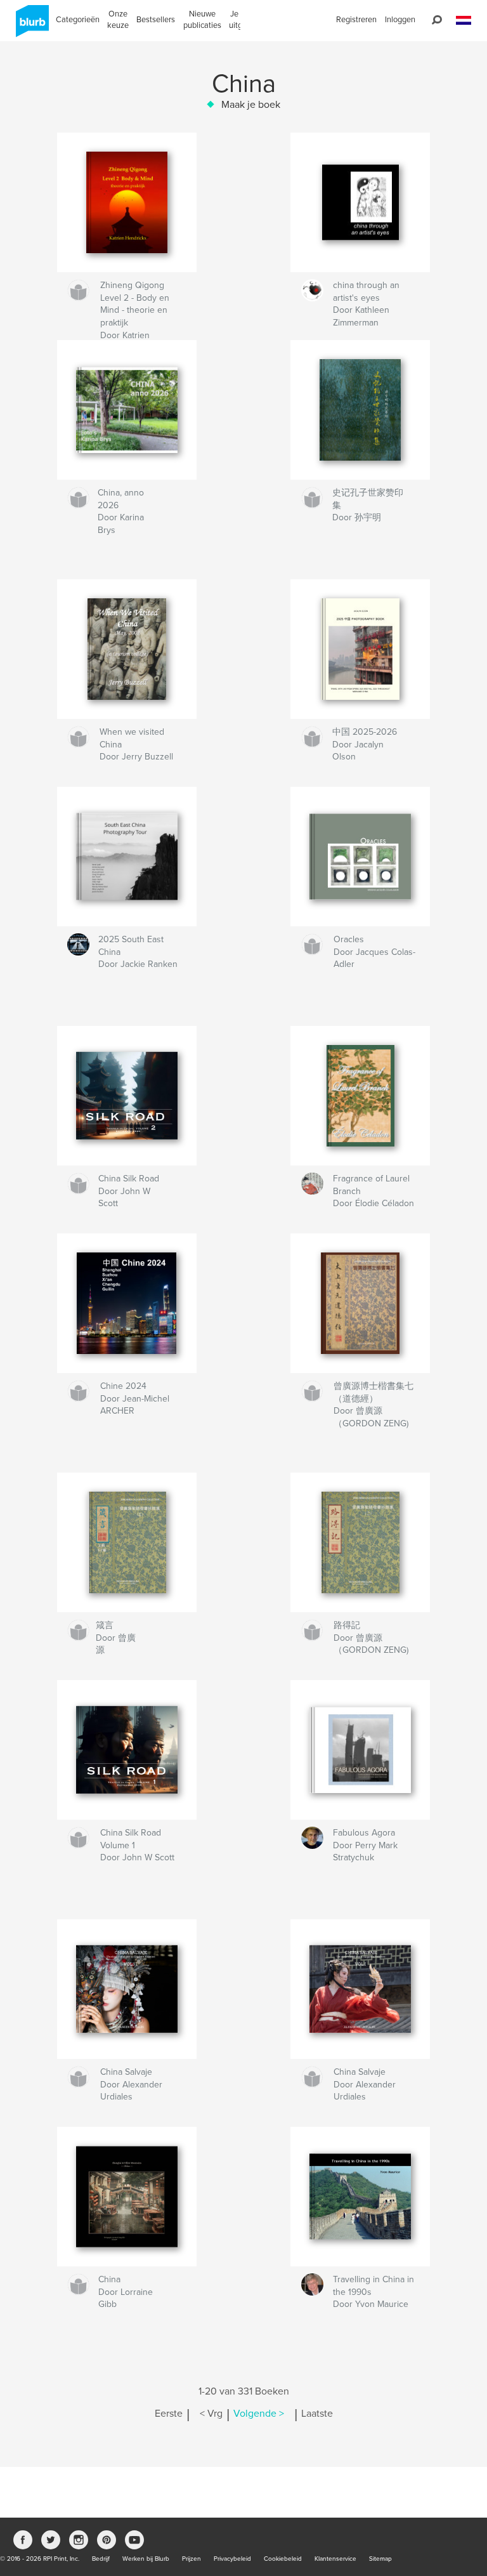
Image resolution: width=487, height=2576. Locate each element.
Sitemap (380, 2559)
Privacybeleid (232, 2559)
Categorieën (78, 20)
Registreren (356, 20)
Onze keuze (118, 20)
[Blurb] (30, 26)
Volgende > (259, 2414)
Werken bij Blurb (146, 2559)
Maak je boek (251, 105)
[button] (464, 21)
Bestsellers (156, 20)
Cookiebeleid (283, 2559)
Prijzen (192, 2559)
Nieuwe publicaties (202, 20)
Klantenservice (335, 2559)
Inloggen (400, 20)
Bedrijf (101, 2559)
